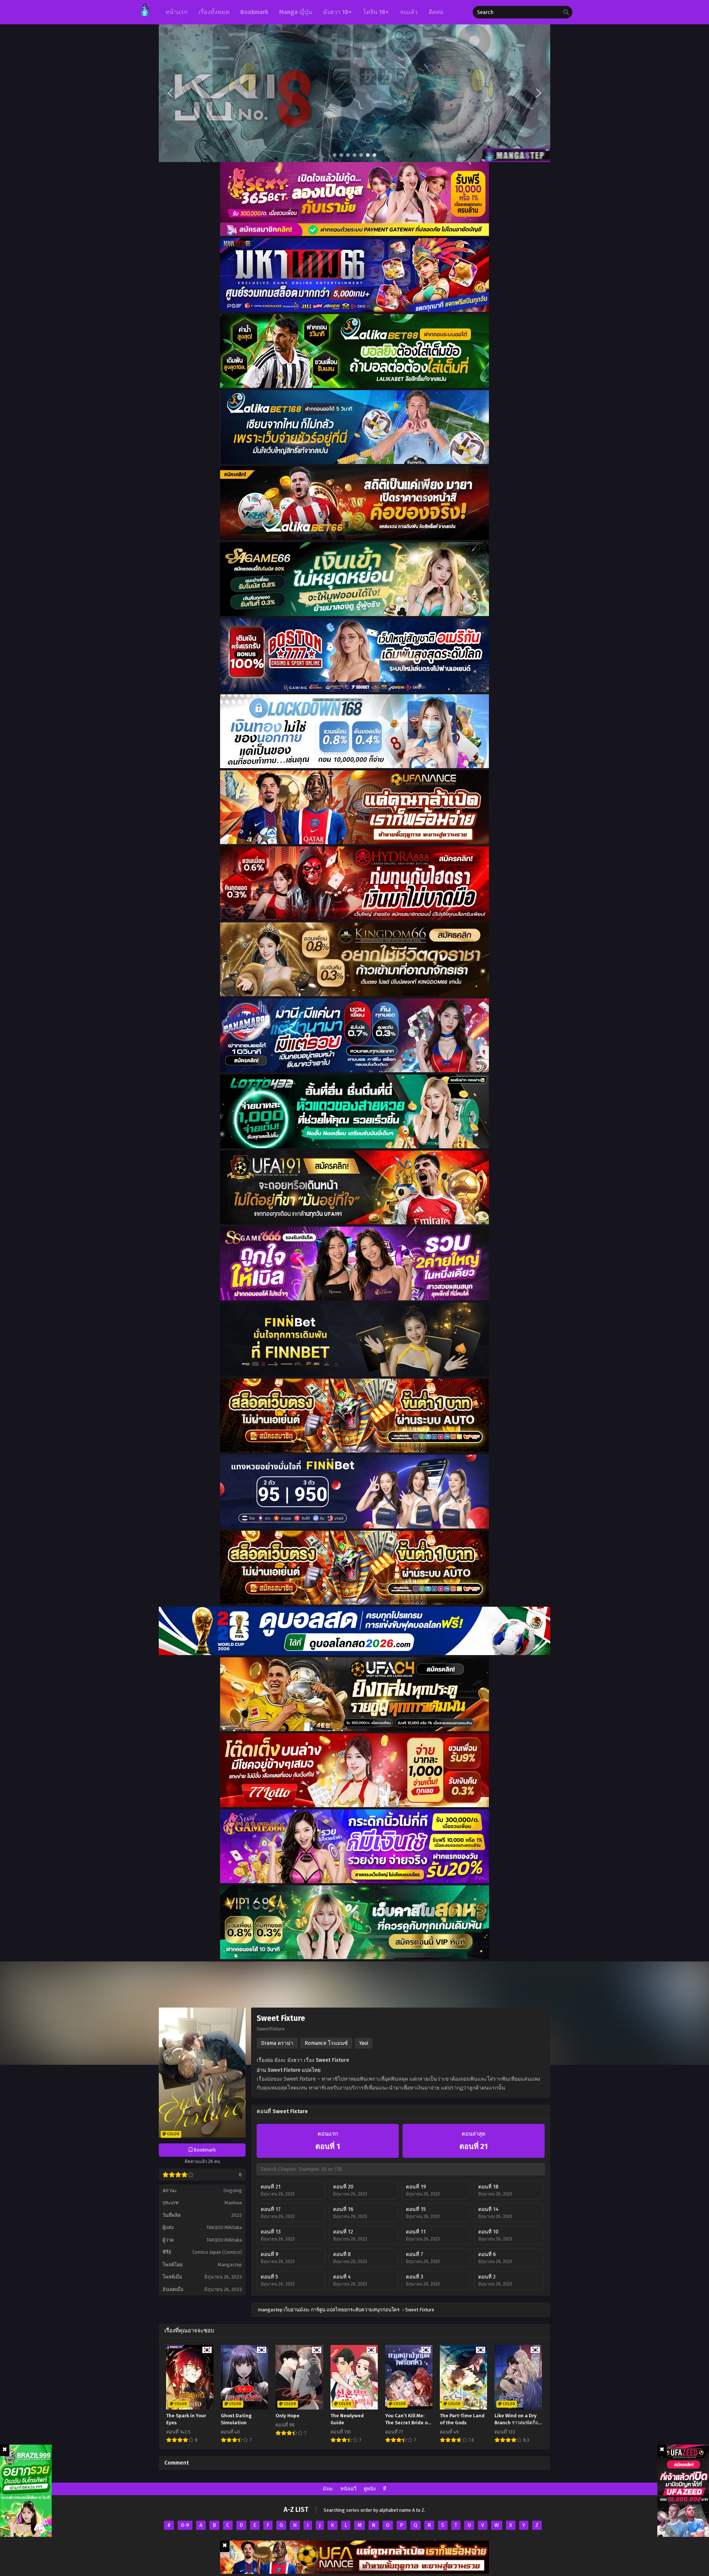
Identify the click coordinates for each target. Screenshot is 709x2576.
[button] (354, 93)
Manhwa (233, 2203)
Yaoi (364, 2043)
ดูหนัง (370, 2489)
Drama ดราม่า (277, 2043)
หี (385, 2489)
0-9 (185, 2525)
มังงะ (328, 2489)
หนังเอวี (348, 2489)
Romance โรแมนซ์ (326, 2043)
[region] (354, 93)
